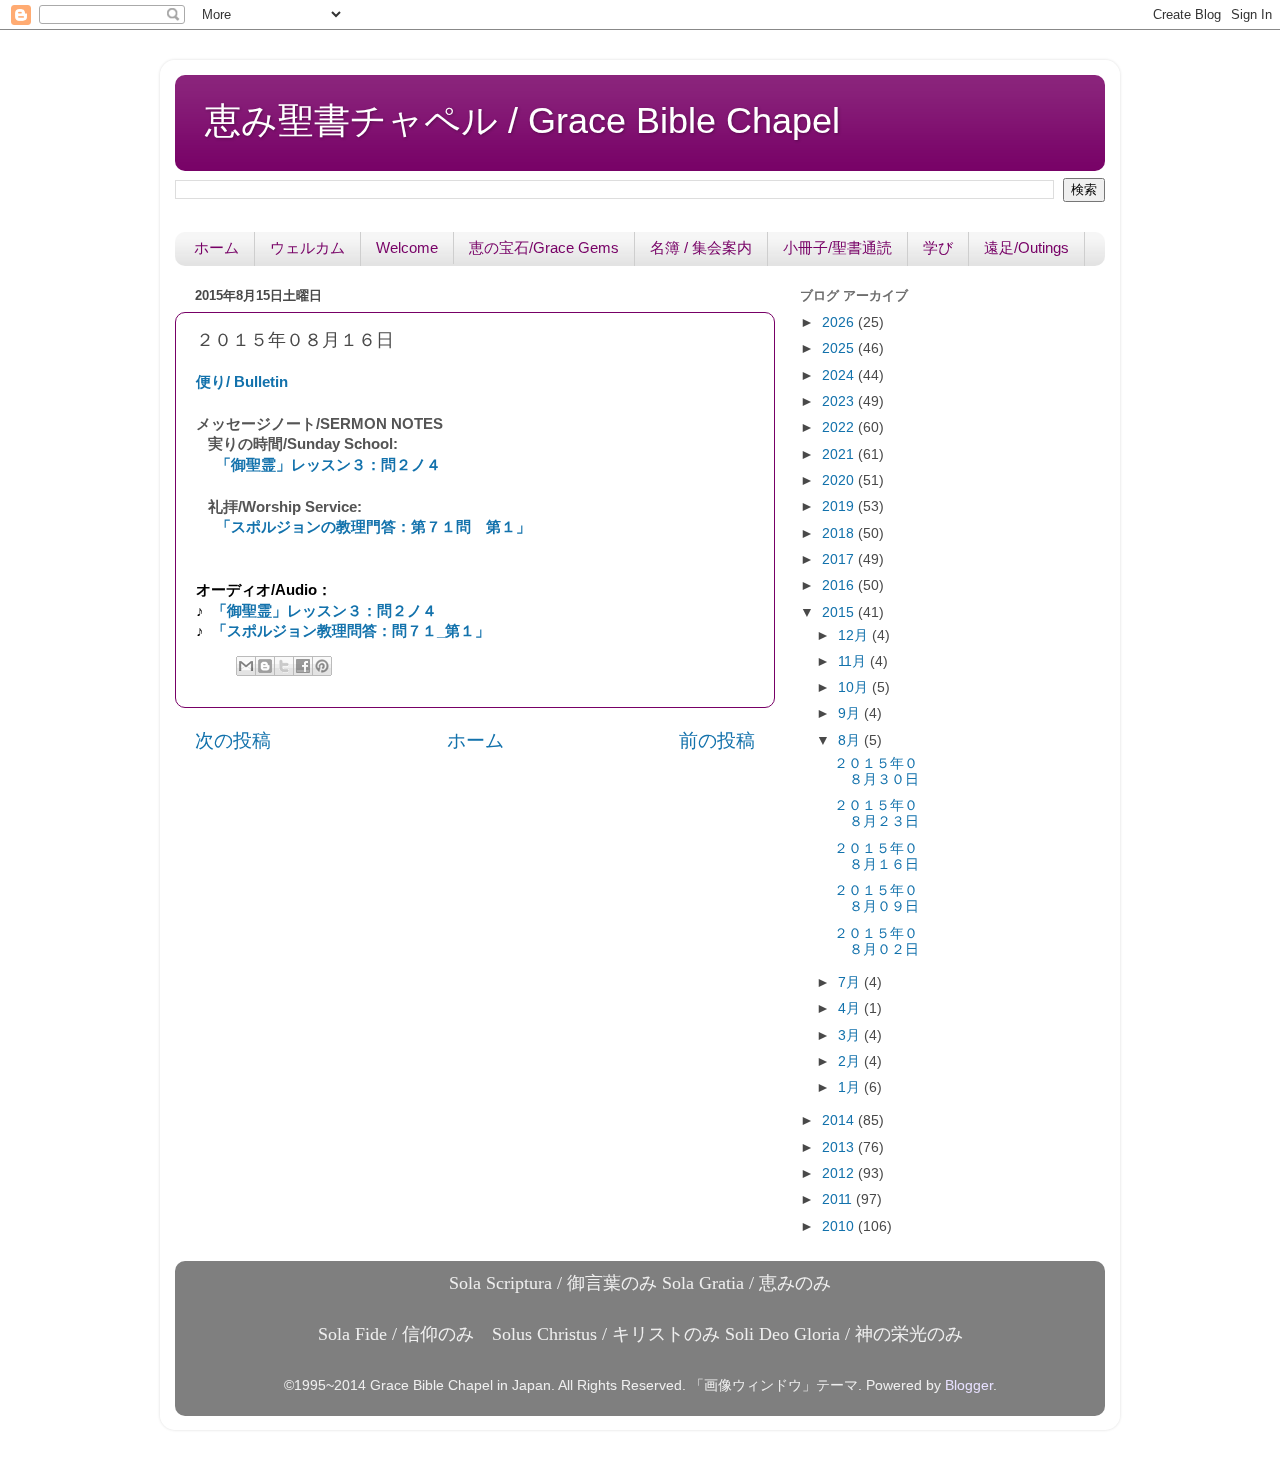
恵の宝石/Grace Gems (544, 247)
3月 (851, 1035)
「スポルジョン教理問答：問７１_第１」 (351, 631)
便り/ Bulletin (242, 382)
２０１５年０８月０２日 (876, 941)
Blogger (969, 1385)
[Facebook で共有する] (303, 666)
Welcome (407, 247)
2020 (840, 480)
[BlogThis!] (265, 666)
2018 (840, 533)
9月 (851, 713)
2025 (840, 348)
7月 (851, 982)
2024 (840, 375)
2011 (839, 1199)
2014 (840, 1120)
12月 (855, 635)
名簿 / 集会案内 (701, 247)
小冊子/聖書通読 (837, 247)
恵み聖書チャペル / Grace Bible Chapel (522, 120)
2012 (840, 1173)
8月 (851, 740)
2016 (840, 585)
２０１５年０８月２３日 (876, 813)
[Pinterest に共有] (322, 666)
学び (938, 247)
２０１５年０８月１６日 (876, 856)
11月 (854, 661)
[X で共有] (284, 666)
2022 (840, 427)
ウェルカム (307, 247)
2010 (840, 1226)
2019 (840, 506)
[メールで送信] (246, 666)
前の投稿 (717, 740)
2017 (840, 559)
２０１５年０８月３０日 (876, 771)
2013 (840, 1147)
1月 (851, 1087)
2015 (840, 612)
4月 (851, 1008)
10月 (855, 687)
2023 (840, 401)
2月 (851, 1061)
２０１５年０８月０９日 (876, 898)
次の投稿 (233, 740)
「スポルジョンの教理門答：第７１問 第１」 (373, 527)
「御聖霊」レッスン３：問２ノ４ (328, 465)
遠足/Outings (1026, 247)
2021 (840, 454)
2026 (840, 322)
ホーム (216, 247)
